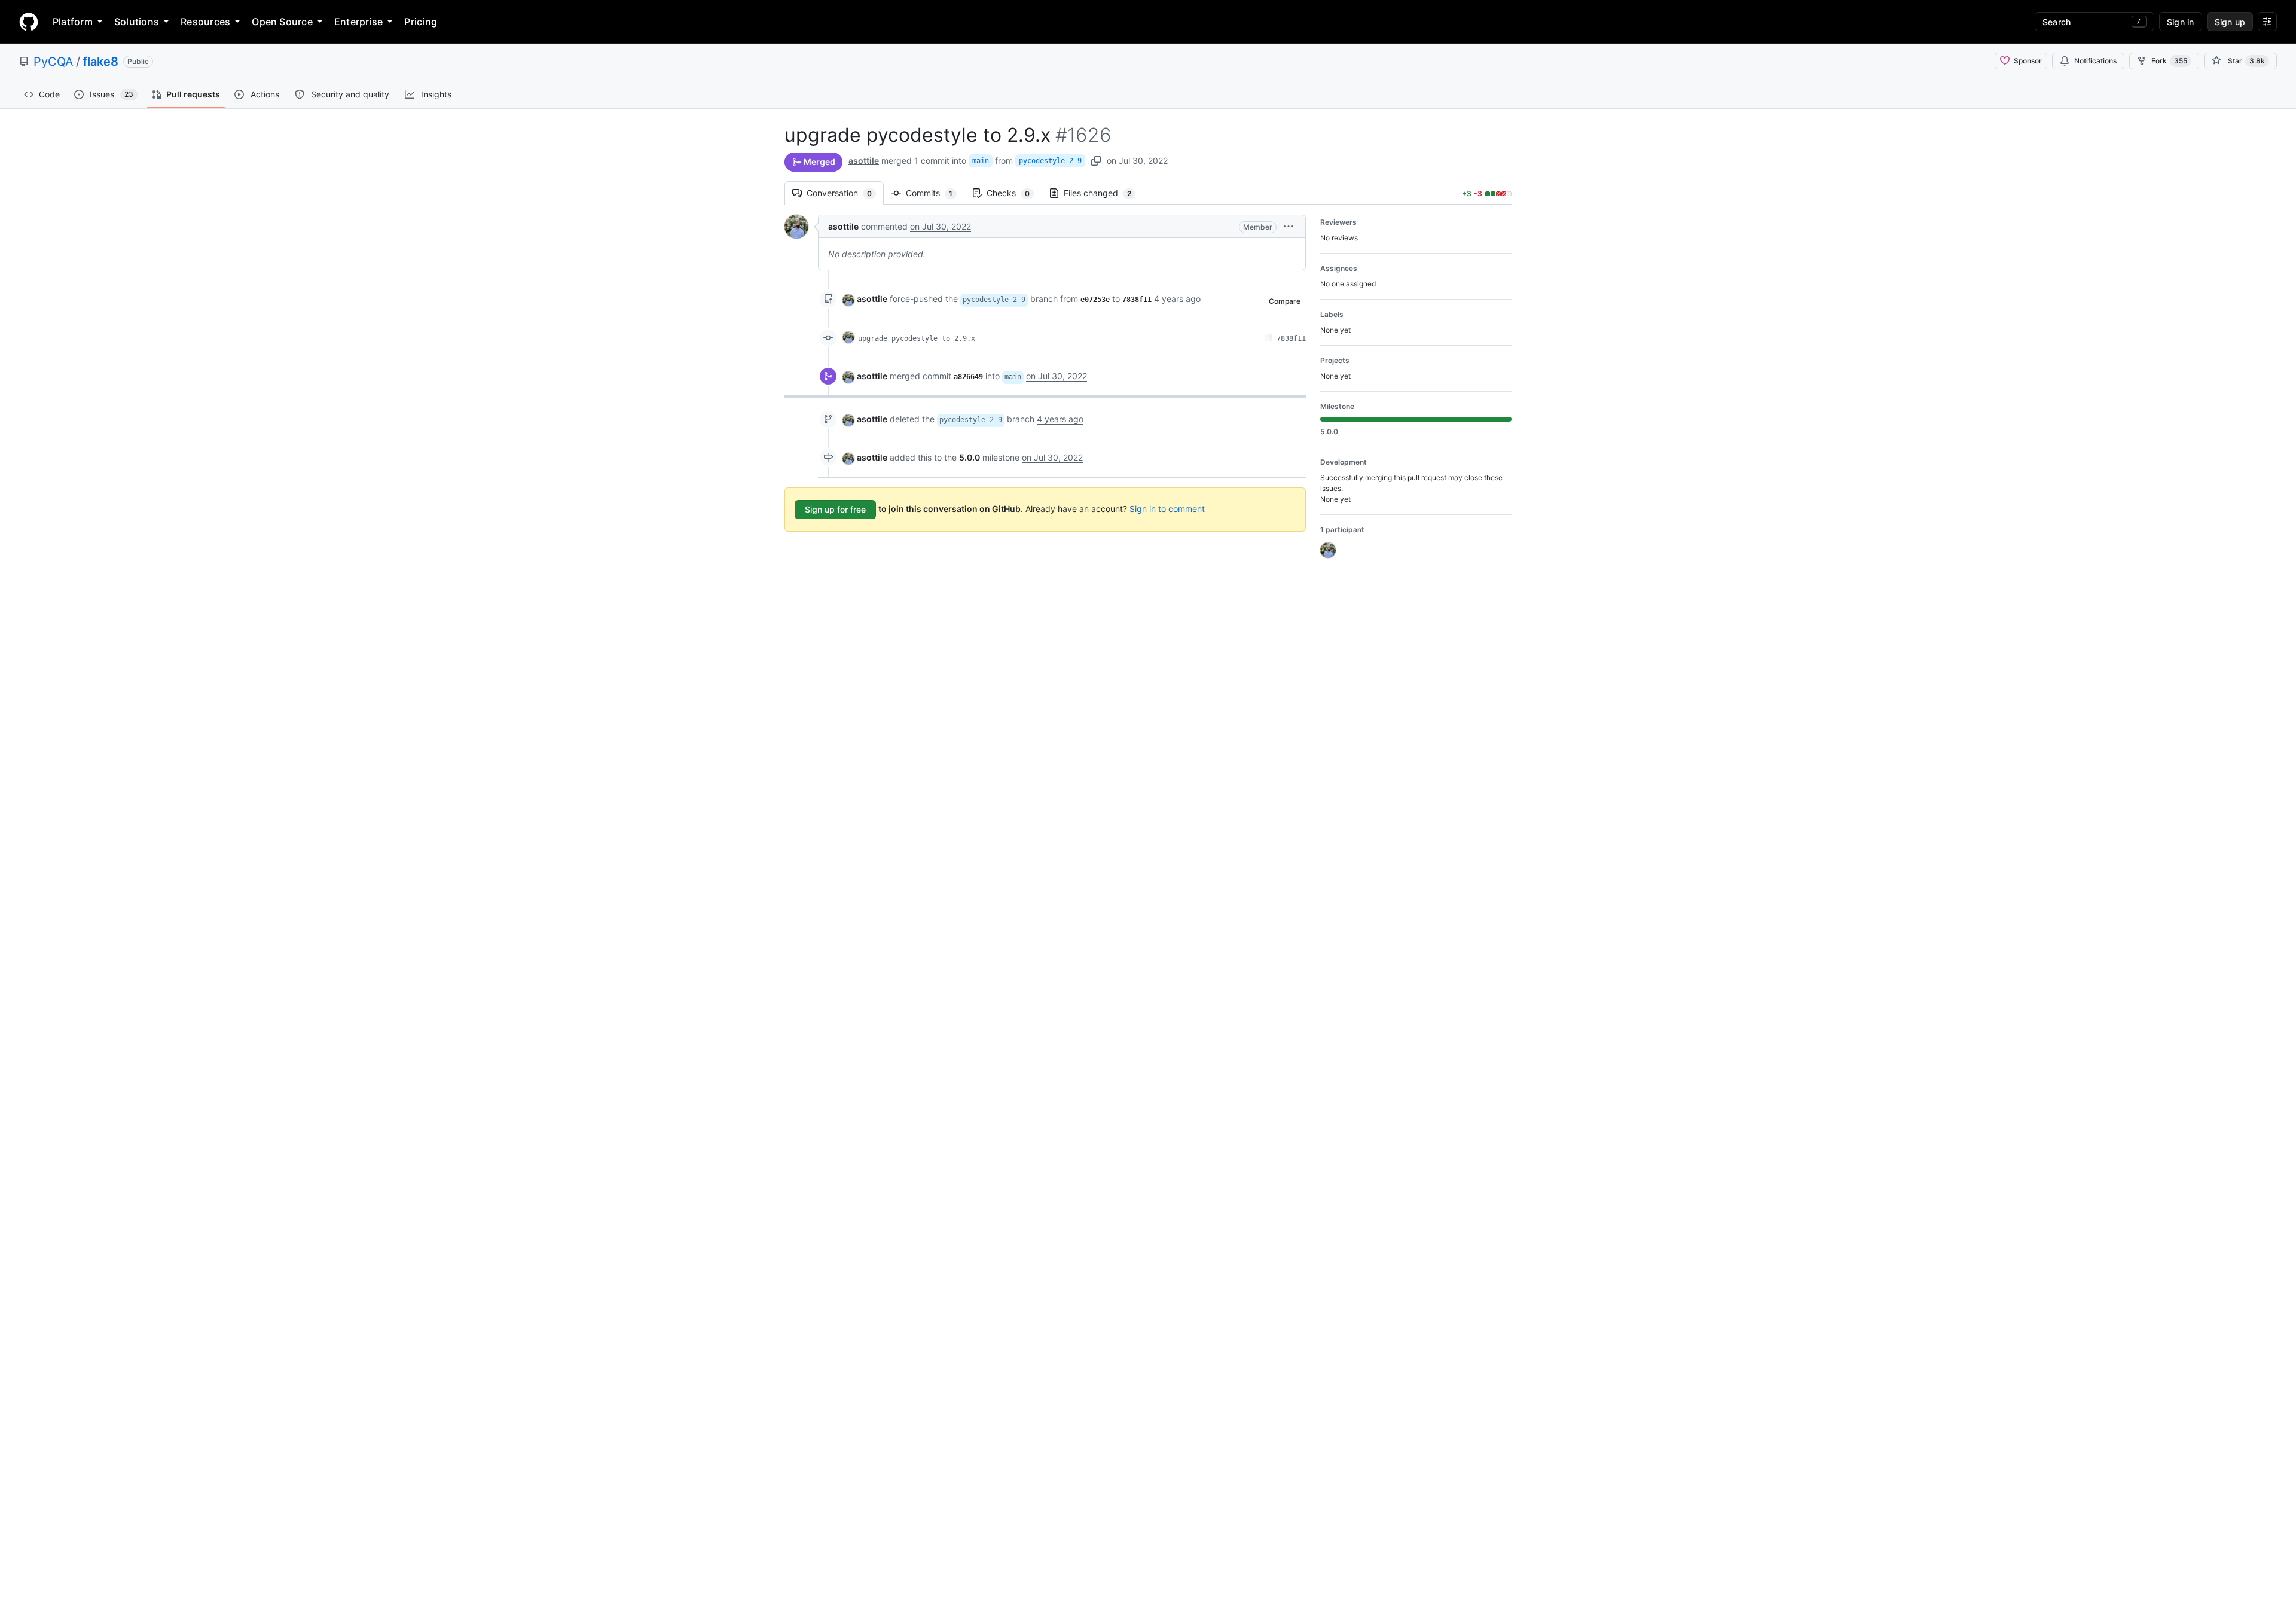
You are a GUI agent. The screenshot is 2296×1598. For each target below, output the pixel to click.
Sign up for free (835, 509)
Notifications (2095, 61)
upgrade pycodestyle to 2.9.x (917, 338)
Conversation (845, 193)
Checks (1014, 193)
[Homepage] (29, 22)
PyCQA (54, 62)
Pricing (421, 22)
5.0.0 (970, 457)
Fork (2169, 61)
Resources (205, 22)
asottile (864, 161)
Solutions (137, 22)
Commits (935, 193)
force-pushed (916, 299)
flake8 (100, 62)
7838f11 (1291, 338)
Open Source (282, 22)
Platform (73, 22)
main (981, 161)
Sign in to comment (1167, 509)
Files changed (1103, 193)
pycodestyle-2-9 (1050, 161)
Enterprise (358, 22)
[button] (1289, 226)
